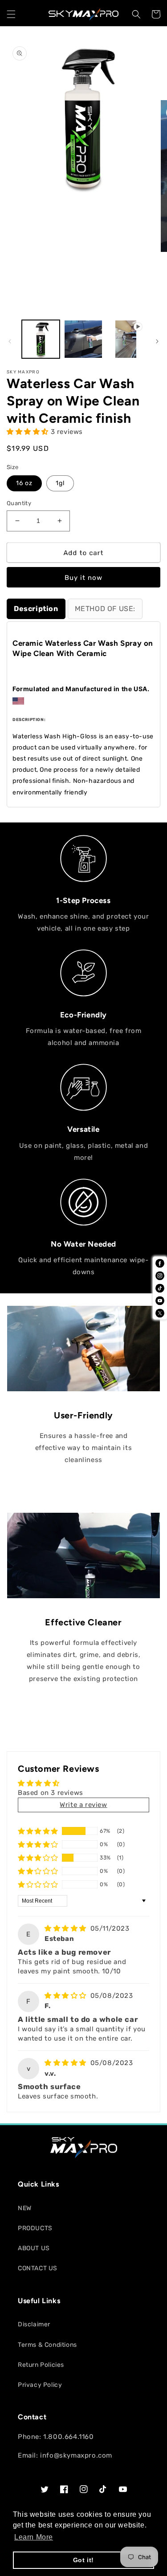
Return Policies (41, 2365)
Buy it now (83, 578)
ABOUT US (34, 2248)
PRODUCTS (35, 2228)
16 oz (24, 483)
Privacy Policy (40, 2385)
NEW (25, 2208)
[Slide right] (157, 341)
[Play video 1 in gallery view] (126, 339)
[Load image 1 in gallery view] (41, 339)
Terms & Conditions (47, 2345)
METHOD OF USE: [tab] (105, 609)
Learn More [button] (34, 2537)
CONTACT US (38, 2268)
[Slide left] (10, 341)
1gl (60, 483)
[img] (67, 1928)
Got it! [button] (83, 2560)
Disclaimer (34, 2324)
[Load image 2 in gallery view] (83, 339)
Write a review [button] (83, 1805)
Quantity (19, 503)
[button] (11, 14)
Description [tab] (36, 609)
